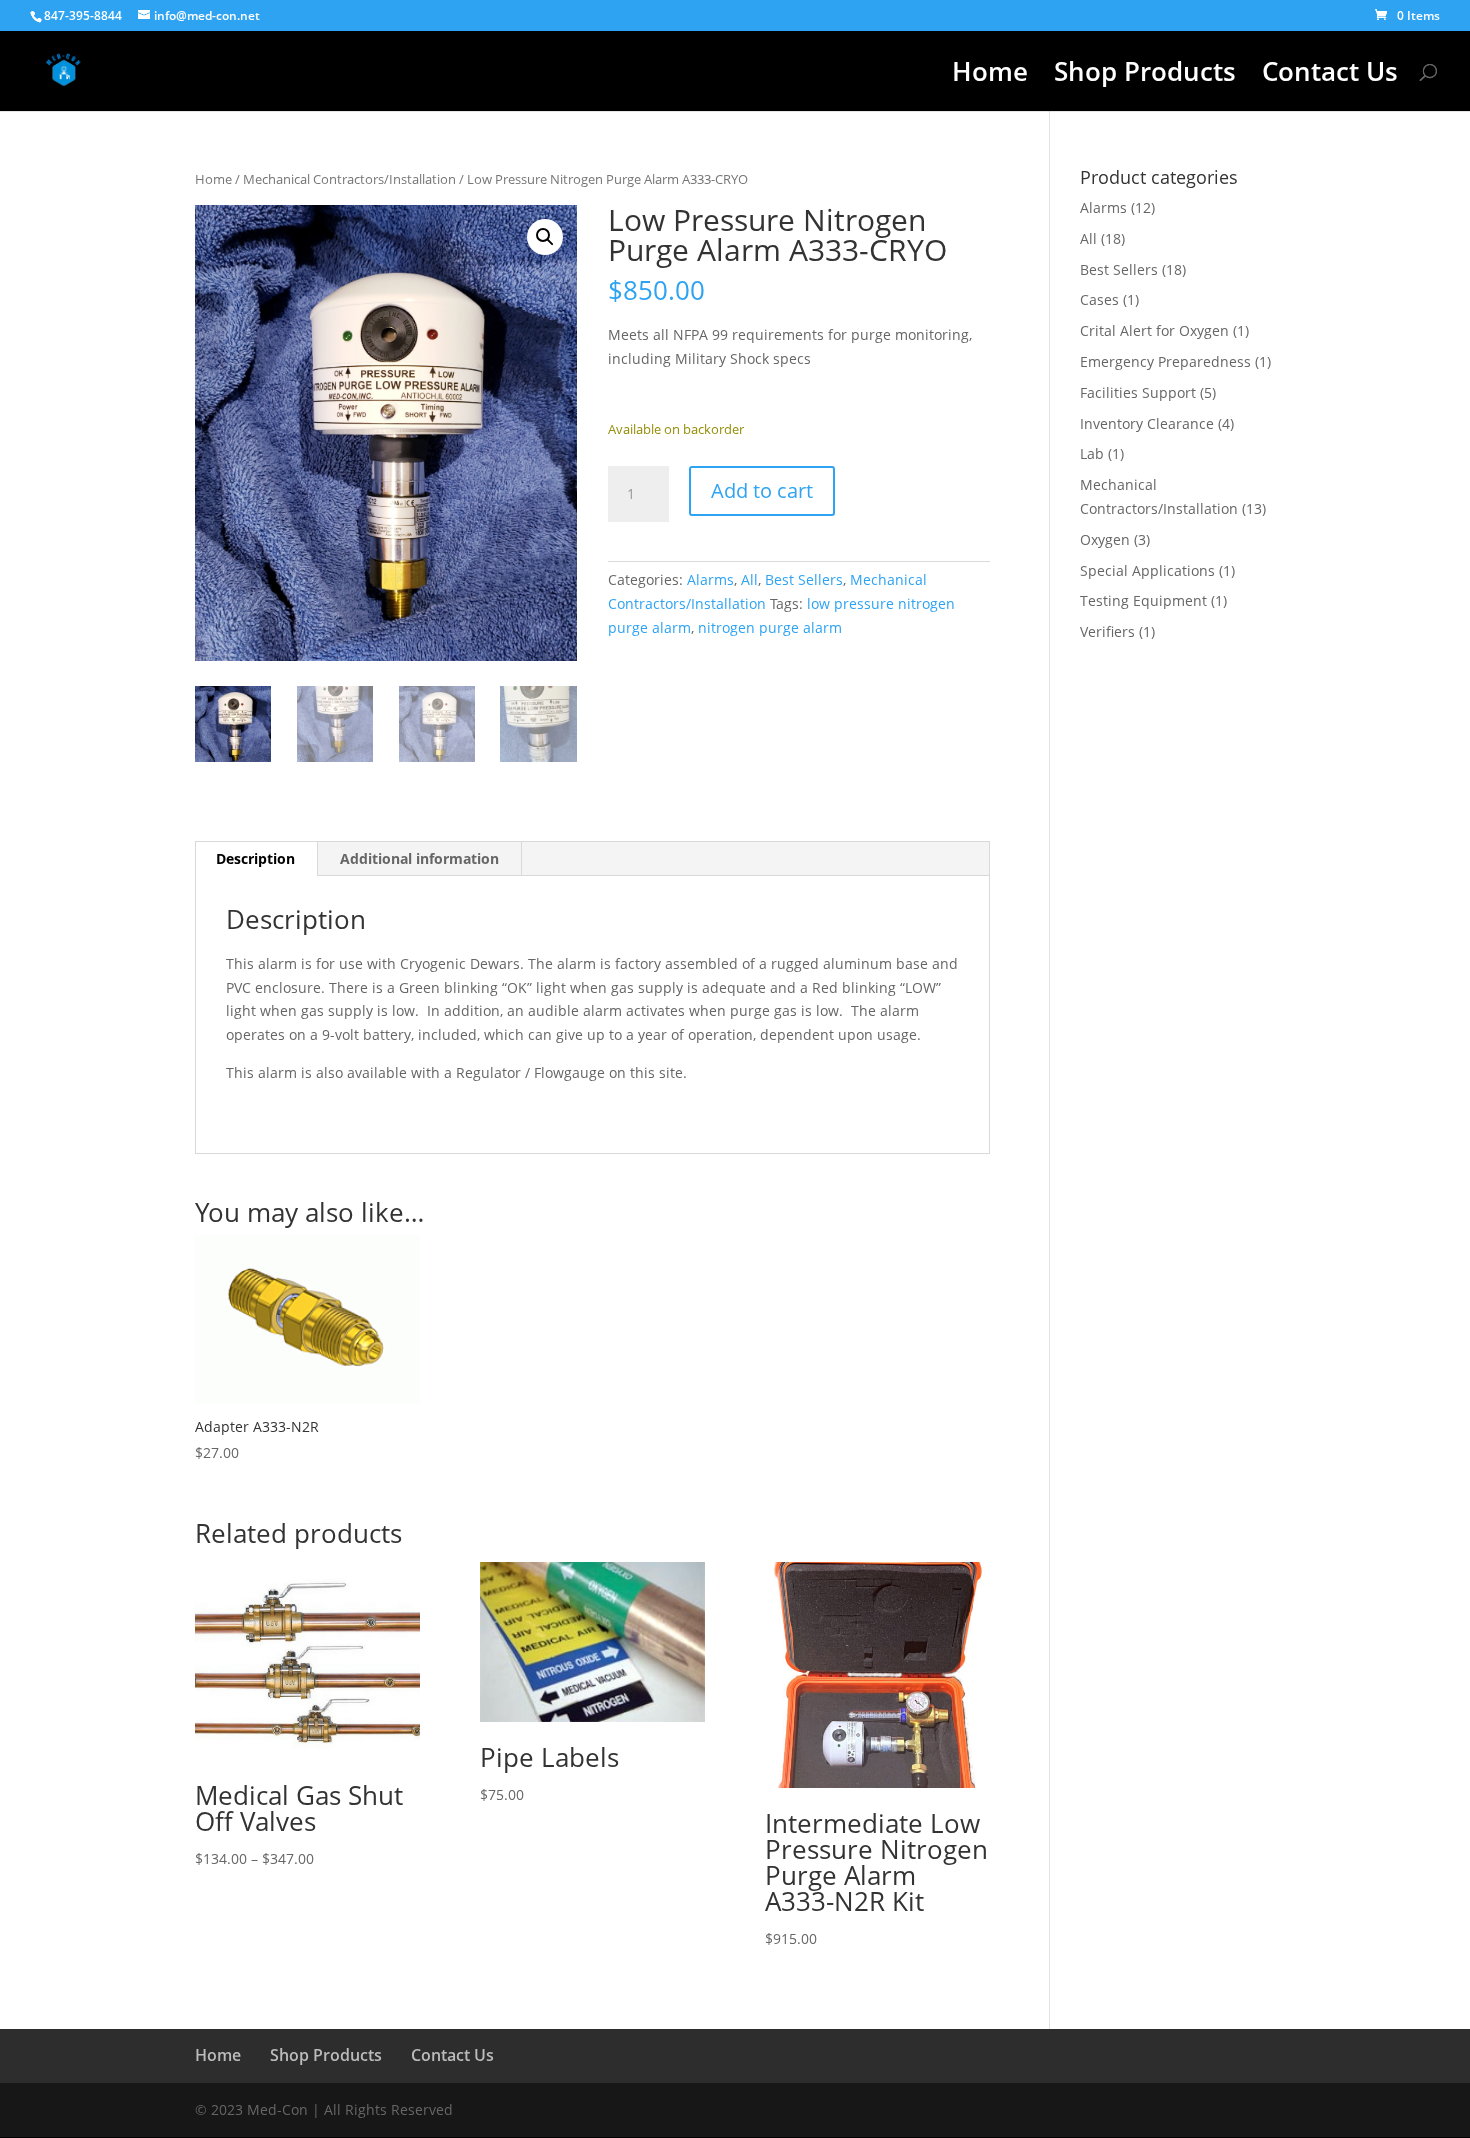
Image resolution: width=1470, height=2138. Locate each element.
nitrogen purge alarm (770, 627)
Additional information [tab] (419, 858)
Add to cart (762, 490)
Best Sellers (804, 579)
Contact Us (1330, 76)
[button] (545, 237)
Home (990, 76)
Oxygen (1105, 539)
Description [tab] (255, 858)
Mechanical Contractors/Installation (349, 179)
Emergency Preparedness (1165, 361)
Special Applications (1147, 570)
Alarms (710, 579)
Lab (1092, 453)
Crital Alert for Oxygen (1154, 330)
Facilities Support (1138, 392)
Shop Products (1145, 76)
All (749, 579)
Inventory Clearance (1147, 423)
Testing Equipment (1143, 600)
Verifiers (1107, 631)
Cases (1099, 299)
